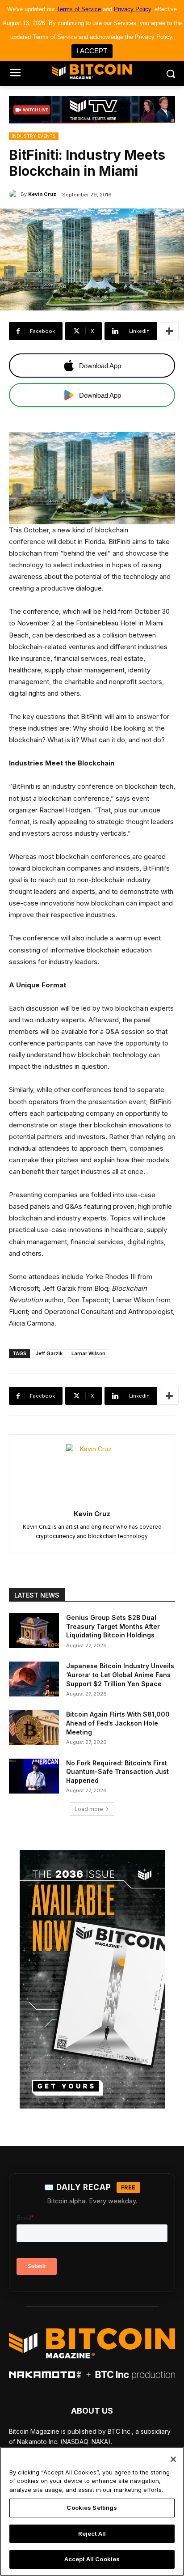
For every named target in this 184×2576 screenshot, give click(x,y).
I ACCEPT (92, 51)
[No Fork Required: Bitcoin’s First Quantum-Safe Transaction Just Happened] (34, 1776)
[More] (169, 331)
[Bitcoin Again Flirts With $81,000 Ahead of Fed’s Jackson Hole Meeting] (34, 1727)
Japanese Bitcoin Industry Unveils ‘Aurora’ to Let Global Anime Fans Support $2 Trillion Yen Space (120, 1675)
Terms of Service (79, 9)
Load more (89, 1809)
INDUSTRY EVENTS (34, 136)
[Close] (173, 2459)
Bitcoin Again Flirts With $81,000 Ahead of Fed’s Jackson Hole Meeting (118, 1723)
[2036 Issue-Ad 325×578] (92, 1979)
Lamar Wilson (88, 1353)
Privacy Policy (132, 9)
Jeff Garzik (49, 1353)
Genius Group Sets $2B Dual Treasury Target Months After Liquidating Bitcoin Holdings (113, 1626)
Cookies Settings (92, 2508)
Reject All (92, 2533)
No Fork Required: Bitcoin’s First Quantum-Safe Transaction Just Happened (117, 1772)
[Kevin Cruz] (15, 194)
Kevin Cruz (42, 194)
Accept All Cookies (92, 2559)
